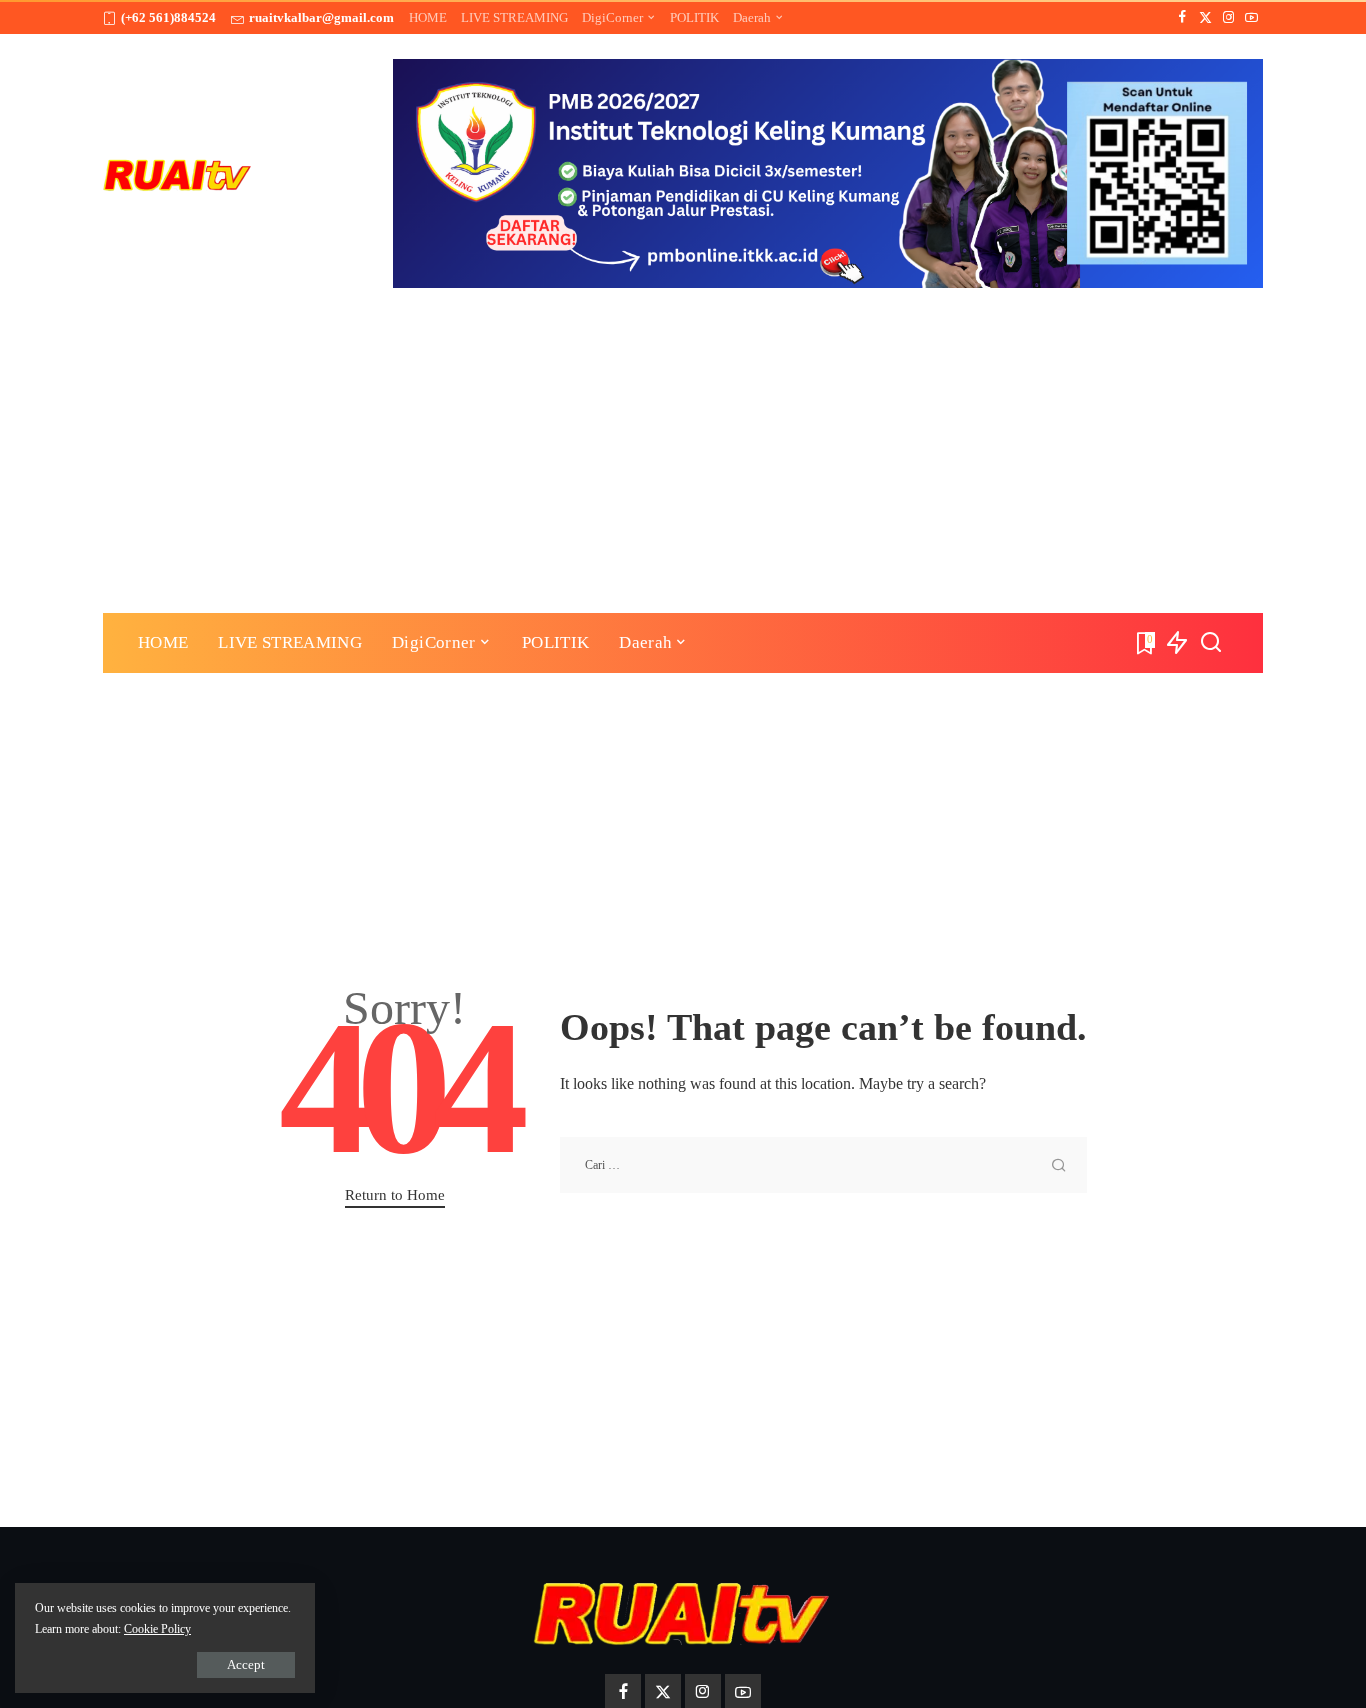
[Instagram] (1228, 18)
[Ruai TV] (178, 173)
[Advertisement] (683, 438)
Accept (246, 1664)
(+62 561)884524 (168, 17)
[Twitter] (1205, 18)
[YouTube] (1251, 18)
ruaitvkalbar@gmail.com (321, 17)
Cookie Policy (157, 1629)
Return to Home (395, 1195)
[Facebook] (1182, 18)
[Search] (1211, 643)
